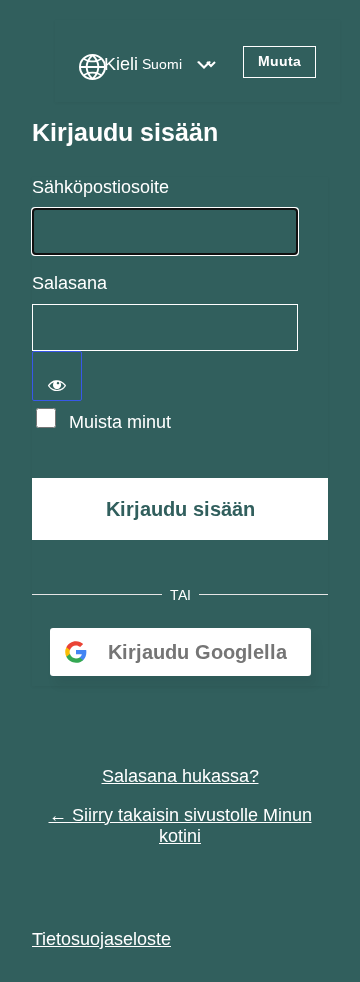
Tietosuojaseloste (101, 939)
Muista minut (120, 422)
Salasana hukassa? (180, 776)
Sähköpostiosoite (100, 187)
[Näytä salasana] (57, 376)
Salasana (69, 283)
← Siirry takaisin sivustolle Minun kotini (180, 825)
